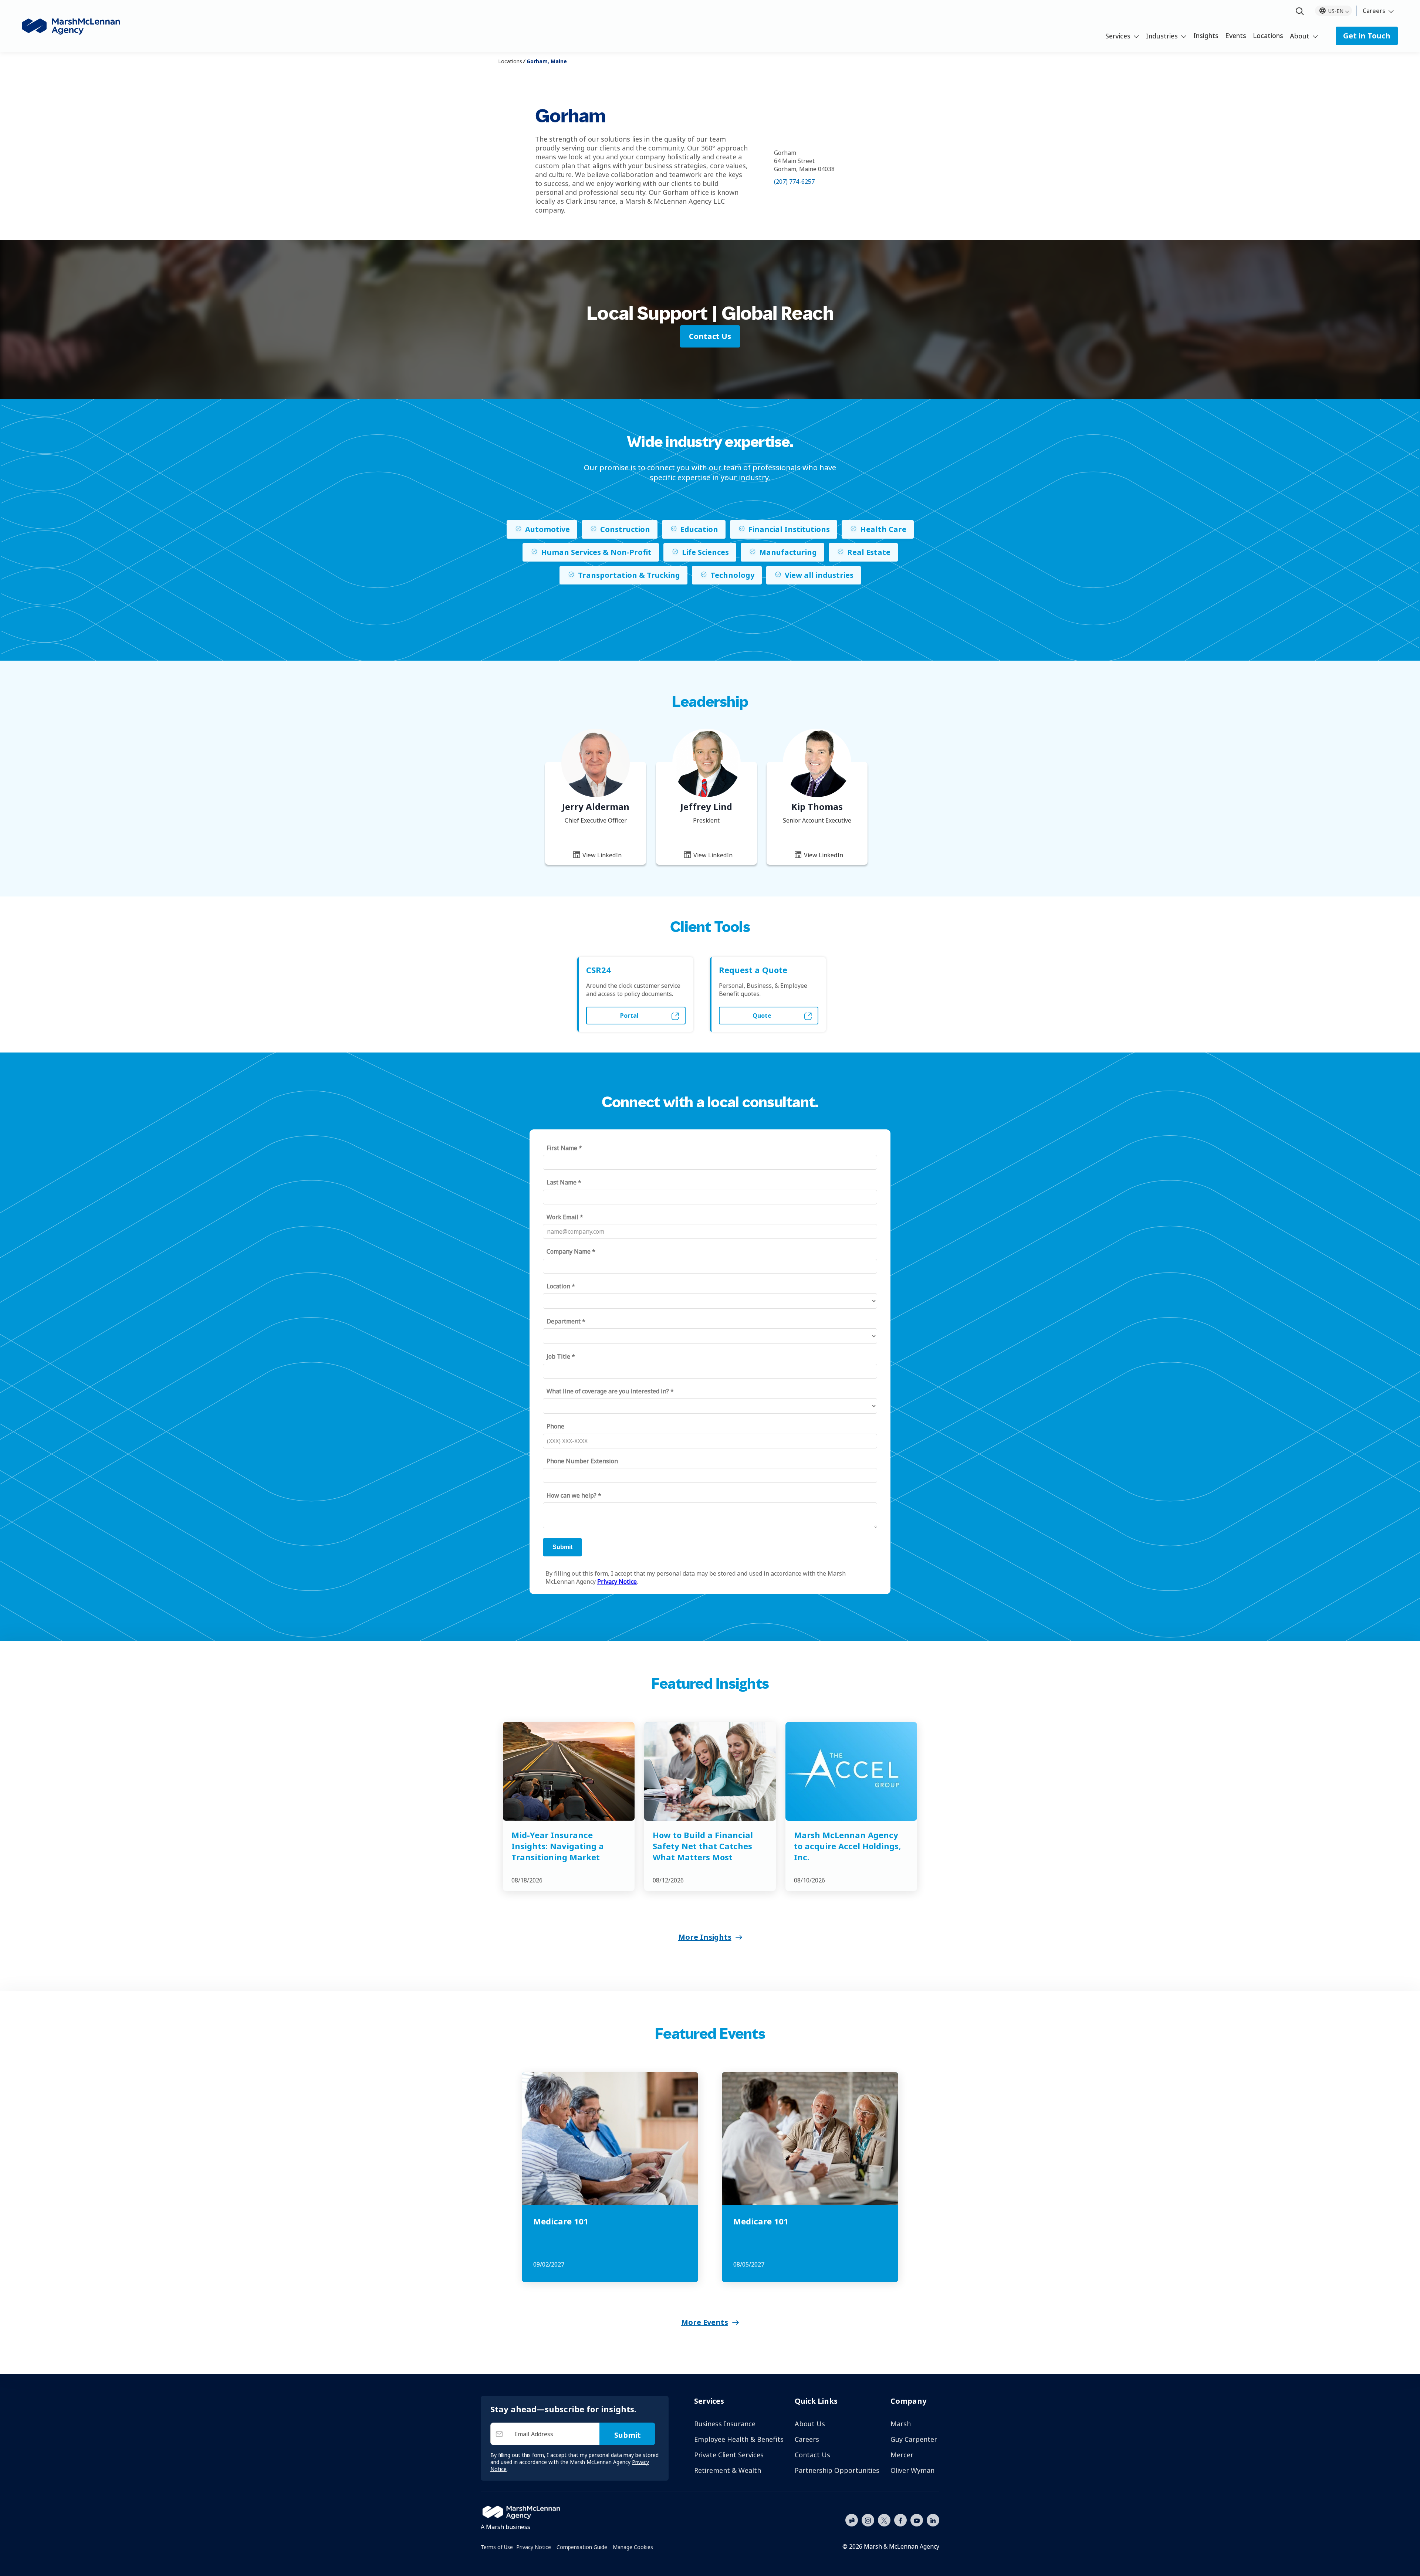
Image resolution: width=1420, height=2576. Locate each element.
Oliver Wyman (912, 2470)
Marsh (901, 2424)
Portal (629, 1016)
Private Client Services (729, 2455)
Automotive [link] (547, 529)
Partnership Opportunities (837, 2470)
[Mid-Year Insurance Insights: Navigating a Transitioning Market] (569, 1771)
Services (1118, 36)
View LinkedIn (601, 855)
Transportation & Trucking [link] (629, 575)
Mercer (902, 2455)
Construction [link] (625, 529)
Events (1236, 35)
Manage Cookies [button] (633, 2547)
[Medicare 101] (610, 2138)
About (1300, 36)
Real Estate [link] (869, 552)
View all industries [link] (819, 575)
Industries (1162, 36)
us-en (1336, 11)
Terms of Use (497, 2547)
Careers (1374, 11)
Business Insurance (725, 2424)
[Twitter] (884, 2519)
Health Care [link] (883, 529)
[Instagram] (868, 2521)
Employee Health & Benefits (739, 2439)
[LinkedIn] (933, 2519)
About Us (810, 2424)
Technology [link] (732, 575)
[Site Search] (1300, 12)
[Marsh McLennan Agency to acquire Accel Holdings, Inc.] (851, 1771)
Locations (1268, 35)
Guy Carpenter (914, 2439)
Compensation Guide (582, 2547)
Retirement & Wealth (728, 2470)
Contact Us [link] (710, 336)
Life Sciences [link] (705, 552)
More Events (705, 2322)
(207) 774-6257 (794, 182)
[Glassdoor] (852, 2521)
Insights (1206, 35)
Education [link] (699, 529)
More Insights (705, 1937)
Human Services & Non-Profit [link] (596, 552)
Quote (762, 1016)
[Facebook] (900, 2519)
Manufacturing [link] (788, 552)
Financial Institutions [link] (789, 529)
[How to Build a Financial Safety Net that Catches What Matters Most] (710, 1771)
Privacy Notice (534, 2547)
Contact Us (812, 2455)
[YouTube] (917, 2519)
